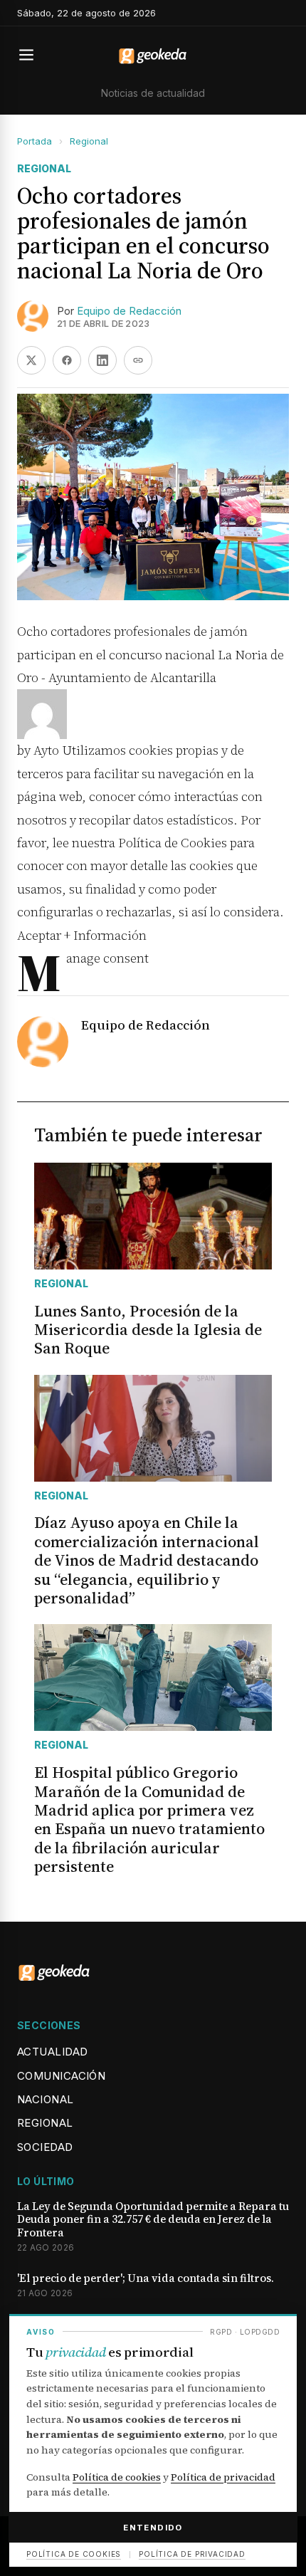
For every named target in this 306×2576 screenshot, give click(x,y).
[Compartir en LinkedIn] (102, 360)
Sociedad (45, 2147)
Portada (35, 141)
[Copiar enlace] (138, 360)
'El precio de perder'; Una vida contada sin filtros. (146, 2279)
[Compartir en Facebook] (67, 360)
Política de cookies (117, 2477)
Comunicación (61, 2076)
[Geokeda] (153, 55)
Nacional (46, 2099)
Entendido (153, 2528)
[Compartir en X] (31, 360)
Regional (89, 141)
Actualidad (53, 2052)
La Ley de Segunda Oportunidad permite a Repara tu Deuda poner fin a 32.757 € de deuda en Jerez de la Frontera (153, 2220)
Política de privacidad (223, 2477)
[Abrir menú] (33, 55)
